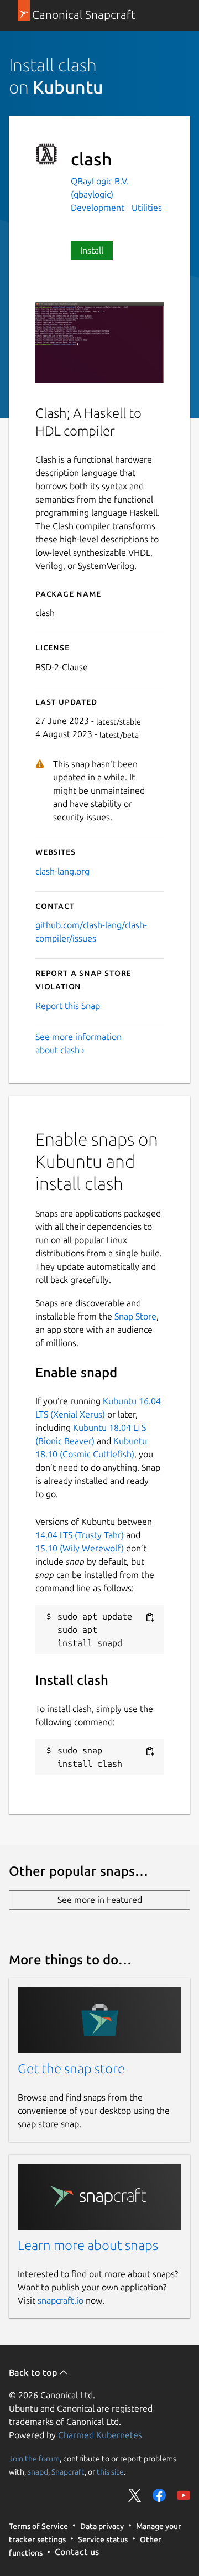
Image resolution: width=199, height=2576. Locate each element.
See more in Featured (100, 1900)
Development (98, 208)
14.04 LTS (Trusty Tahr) (80, 1535)
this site (110, 2472)
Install (92, 250)
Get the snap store (71, 2069)
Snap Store (135, 1316)
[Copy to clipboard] (150, 1617)
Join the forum (34, 2459)
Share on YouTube (184, 2495)
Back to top (34, 2372)
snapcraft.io (61, 2300)
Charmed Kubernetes (100, 2435)
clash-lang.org (62, 871)
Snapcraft (68, 2472)
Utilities (147, 208)
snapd (38, 2472)
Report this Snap (68, 1006)
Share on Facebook (159, 2495)
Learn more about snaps (88, 2245)
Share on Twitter (135, 2495)
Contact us (77, 2552)
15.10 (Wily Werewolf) (80, 1548)
